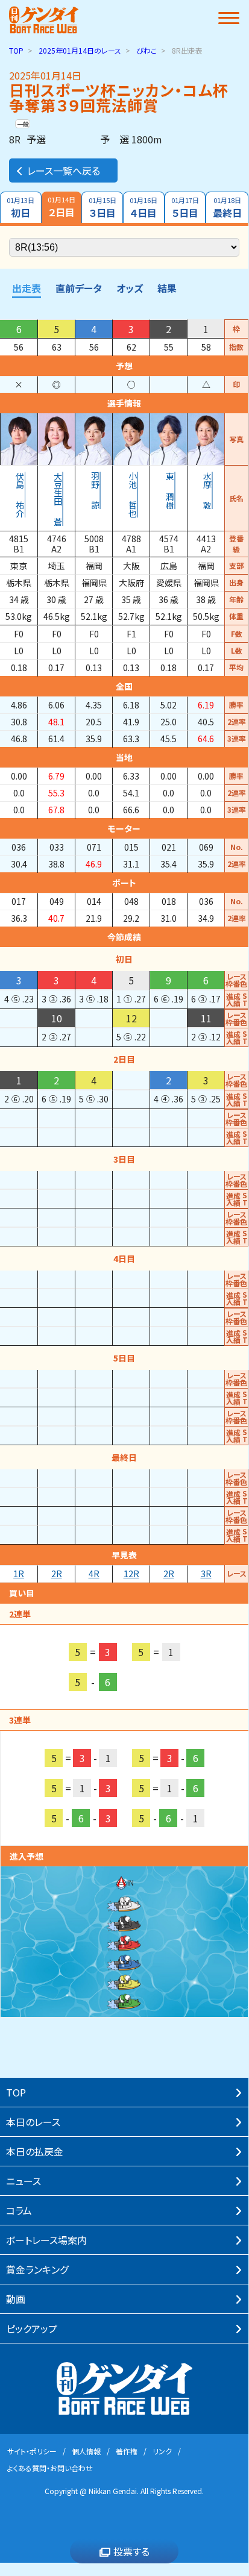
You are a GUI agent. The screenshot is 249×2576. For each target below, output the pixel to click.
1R (19, 1574)
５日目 (185, 208)
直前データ (79, 288)
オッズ (130, 288)
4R (94, 1574)
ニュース (24, 2181)
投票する (131, 2551)
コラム (19, 2210)
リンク (162, 2451)
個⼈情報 (86, 2451)
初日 (20, 208)
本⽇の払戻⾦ (35, 2151)
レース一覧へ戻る (64, 170)
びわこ (147, 50)
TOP (16, 50)
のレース (80, 50)
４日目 (143, 208)
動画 (16, 2299)
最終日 (227, 208)
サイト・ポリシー (32, 2451)
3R (206, 1574)
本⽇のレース (33, 2122)
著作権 (127, 2451)
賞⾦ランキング (37, 2269)
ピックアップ (32, 2328)
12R (131, 1574)
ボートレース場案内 (46, 2240)
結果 (167, 288)
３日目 (102, 208)
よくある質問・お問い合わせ (50, 2468)
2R (169, 1574)
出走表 (27, 288)
